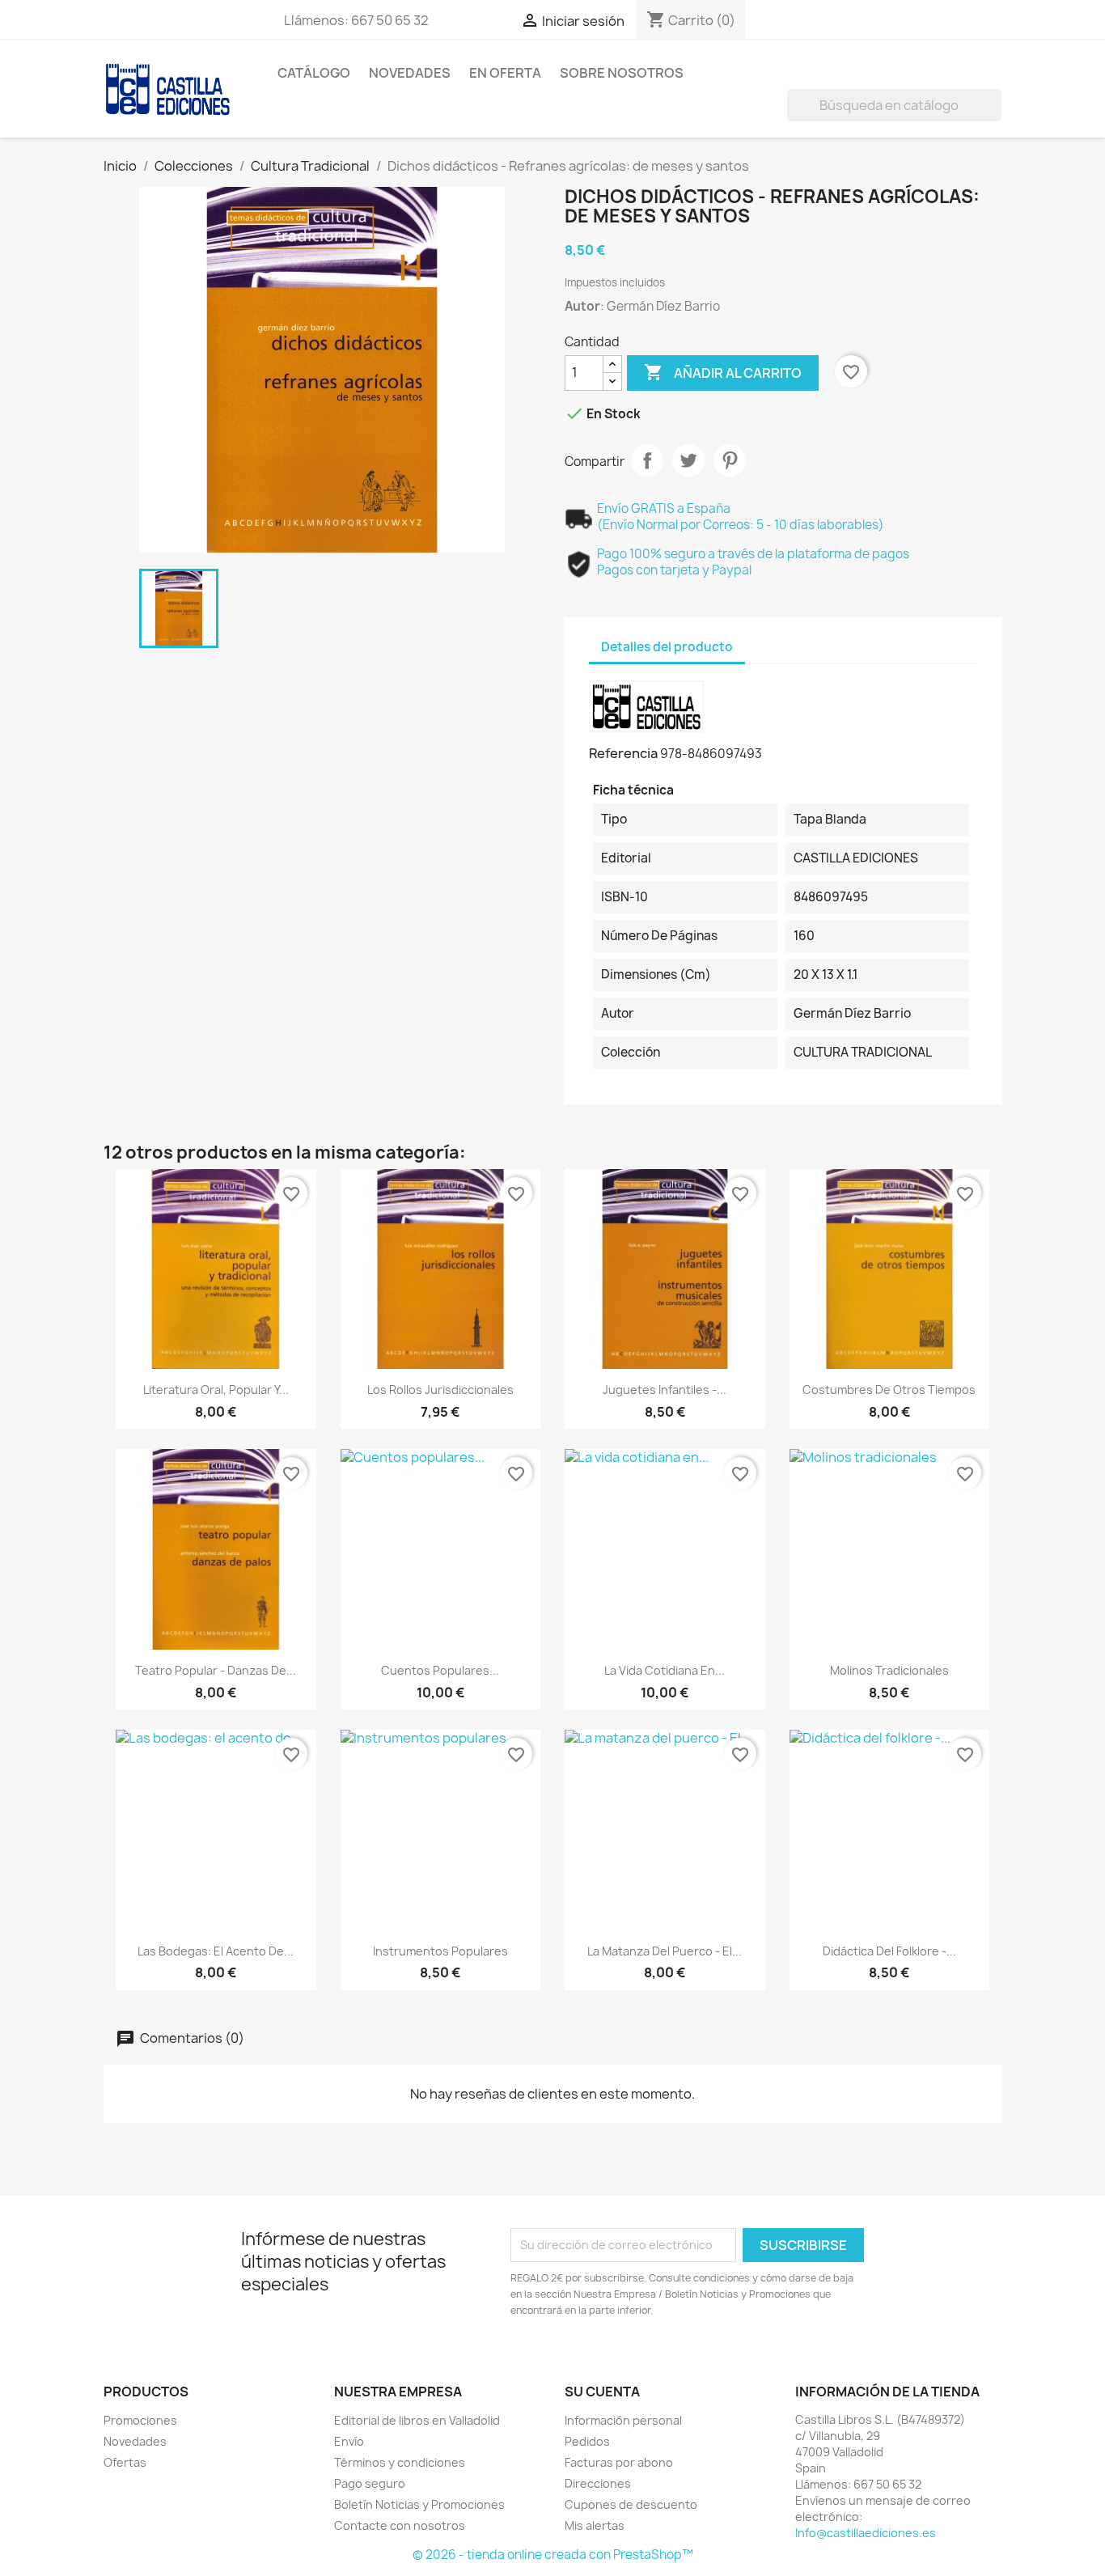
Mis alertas (595, 2525)
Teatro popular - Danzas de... (216, 1670)
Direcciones (598, 2483)
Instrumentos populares (440, 1951)
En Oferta (505, 73)
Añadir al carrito (723, 372)
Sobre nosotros (622, 73)
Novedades (410, 73)
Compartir (647, 460)
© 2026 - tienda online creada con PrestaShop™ (553, 2555)
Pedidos (587, 2441)
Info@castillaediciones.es (866, 2533)
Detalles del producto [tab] (667, 647)
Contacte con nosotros (400, 2525)
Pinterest (730, 460)
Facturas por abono (619, 2462)
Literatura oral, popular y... (216, 1390)
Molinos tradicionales (889, 1670)
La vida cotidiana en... (665, 1670)
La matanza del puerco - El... (665, 1951)
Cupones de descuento (631, 2504)
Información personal (623, 2420)
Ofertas (125, 2462)
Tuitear (688, 460)
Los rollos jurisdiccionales (440, 1390)
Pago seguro (370, 2483)
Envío (349, 2441)
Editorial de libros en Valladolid (417, 2420)
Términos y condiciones (400, 2462)
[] (995, 117)
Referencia (623, 753)
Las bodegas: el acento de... (216, 1951)
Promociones (140, 2420)
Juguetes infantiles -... (665, 1390)
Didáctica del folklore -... (889, 1951)
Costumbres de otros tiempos (889, 1390)
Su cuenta (602, 2392)
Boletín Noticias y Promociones (419, 2504)
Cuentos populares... (440, 1670)
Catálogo (314, 73)
